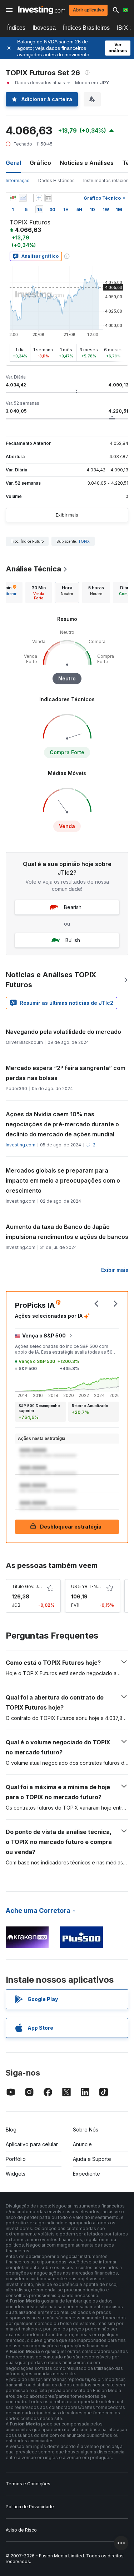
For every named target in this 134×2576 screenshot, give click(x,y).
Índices (16, 28)
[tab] (39, 593)
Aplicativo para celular (32, 2144)
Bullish (73, 940)
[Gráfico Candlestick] (13, 198)
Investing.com (21, 1145)
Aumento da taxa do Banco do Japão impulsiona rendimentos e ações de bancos (67, 1232)
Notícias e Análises (87, 163)
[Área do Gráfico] (23, 198)
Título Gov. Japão (30, 1586)
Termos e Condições (28, 2484)
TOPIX (84, 541)
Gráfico (40, 163)
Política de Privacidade (30, 2507)
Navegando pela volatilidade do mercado (63, 1032)
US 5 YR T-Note (88, 1586)
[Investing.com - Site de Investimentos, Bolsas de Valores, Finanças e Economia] (41, 10)
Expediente (86, 2174)
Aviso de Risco (21, 2530)
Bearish (73, 907)
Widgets (16, 2174)
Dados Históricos (56, 180)
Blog (11, 2130)
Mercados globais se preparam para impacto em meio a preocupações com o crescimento (63, 1180)
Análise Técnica (33, 569)
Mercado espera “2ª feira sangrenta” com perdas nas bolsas (66, 1073)
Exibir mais (67, 515)
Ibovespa (44, 28)
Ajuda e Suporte (92, 2159)
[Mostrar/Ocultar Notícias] (48, 198)
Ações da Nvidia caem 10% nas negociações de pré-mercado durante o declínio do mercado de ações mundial (62, 1124)
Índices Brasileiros (86, 28)
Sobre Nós (86, 2130)
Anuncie (82, 2144)
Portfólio (16, 2159)
